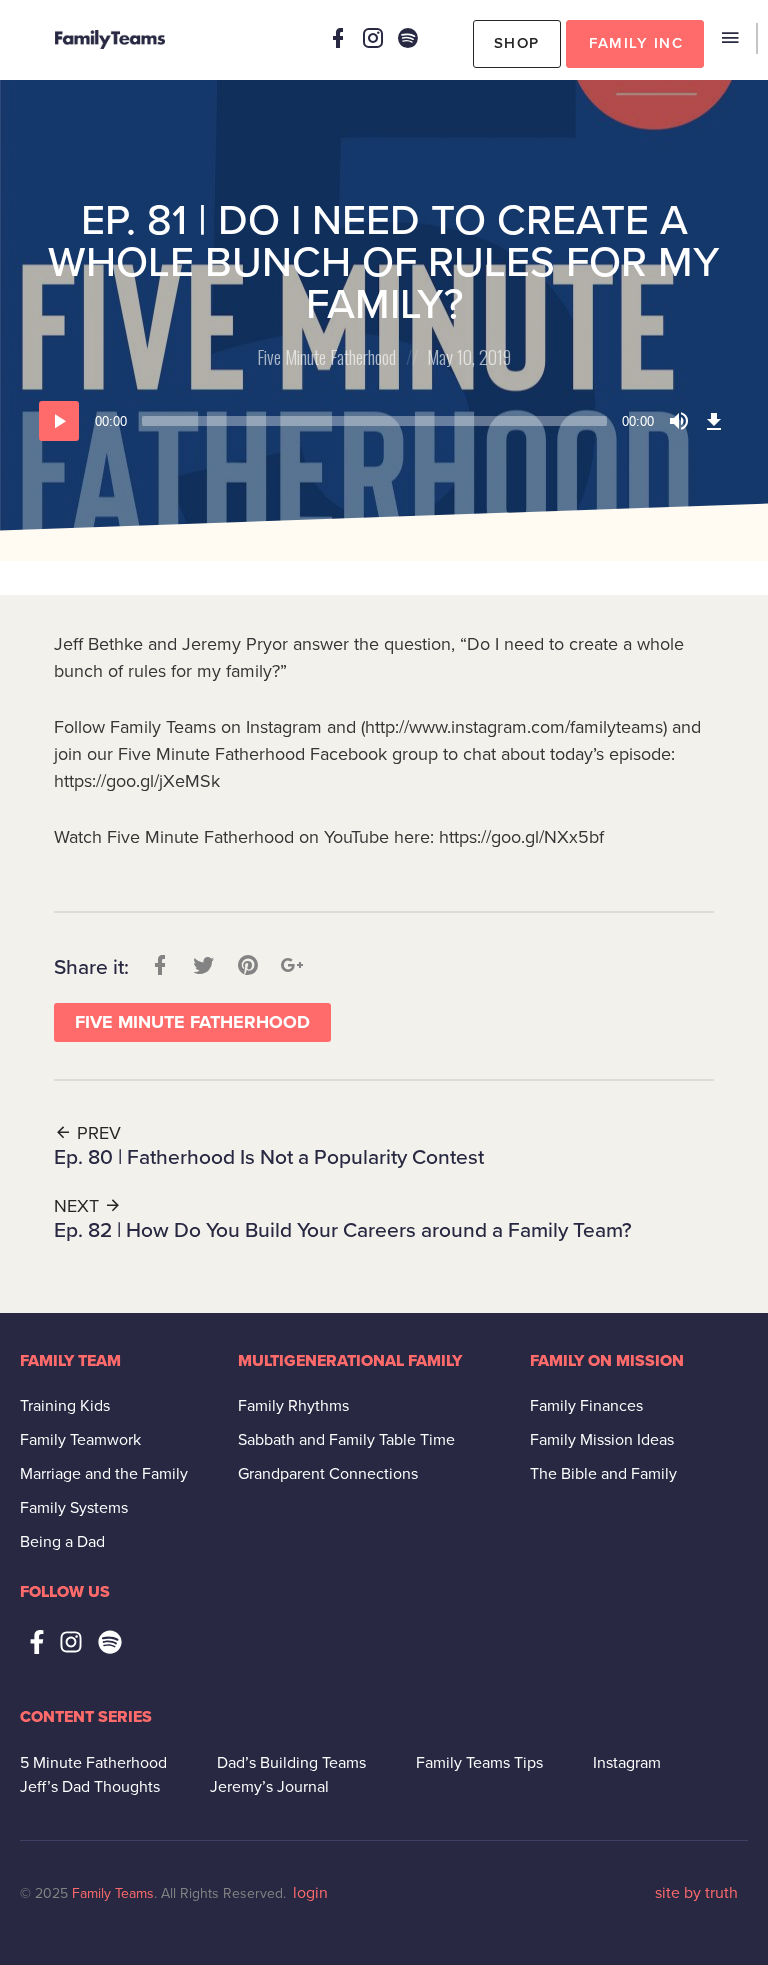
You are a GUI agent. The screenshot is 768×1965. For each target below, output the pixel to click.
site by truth (696, 1893)
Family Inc (636, 43)
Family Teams (113, 1893)
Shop (517, 43)
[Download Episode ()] (714, 421)
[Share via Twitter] (202, 965)
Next (79, 1206)
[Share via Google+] (290, 965)
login (310, 1893)
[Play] (59, 421)
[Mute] (679, 421)
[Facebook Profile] (338, 38)
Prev (96, 1133)
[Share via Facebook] (158, 965)
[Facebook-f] (37, 1642)
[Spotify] (408, 38)
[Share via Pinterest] (246, 965)
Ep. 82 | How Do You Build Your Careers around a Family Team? (343, 1230)
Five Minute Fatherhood (326, 357)
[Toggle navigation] (730, 38)
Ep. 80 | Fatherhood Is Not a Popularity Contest (269, 1157)
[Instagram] (373, 38)
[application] (384, 421)
